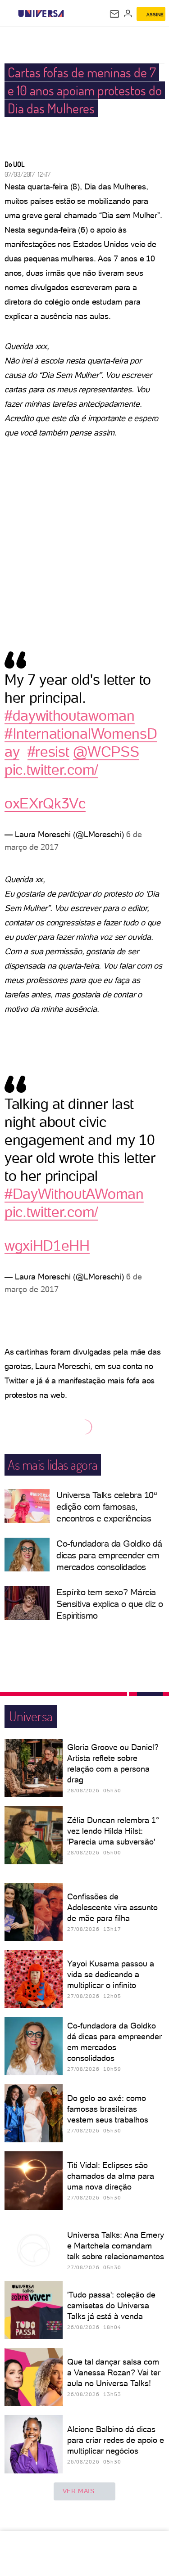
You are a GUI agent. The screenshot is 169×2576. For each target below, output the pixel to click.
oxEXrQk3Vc (45, 803)
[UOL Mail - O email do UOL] (114, 14)
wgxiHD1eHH (47, 1246)
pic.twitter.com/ (51, 770)
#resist (48, 752)
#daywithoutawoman (70, 716)
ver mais (79, 2491)
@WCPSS (106, 752)
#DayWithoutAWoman (74, 1194)
